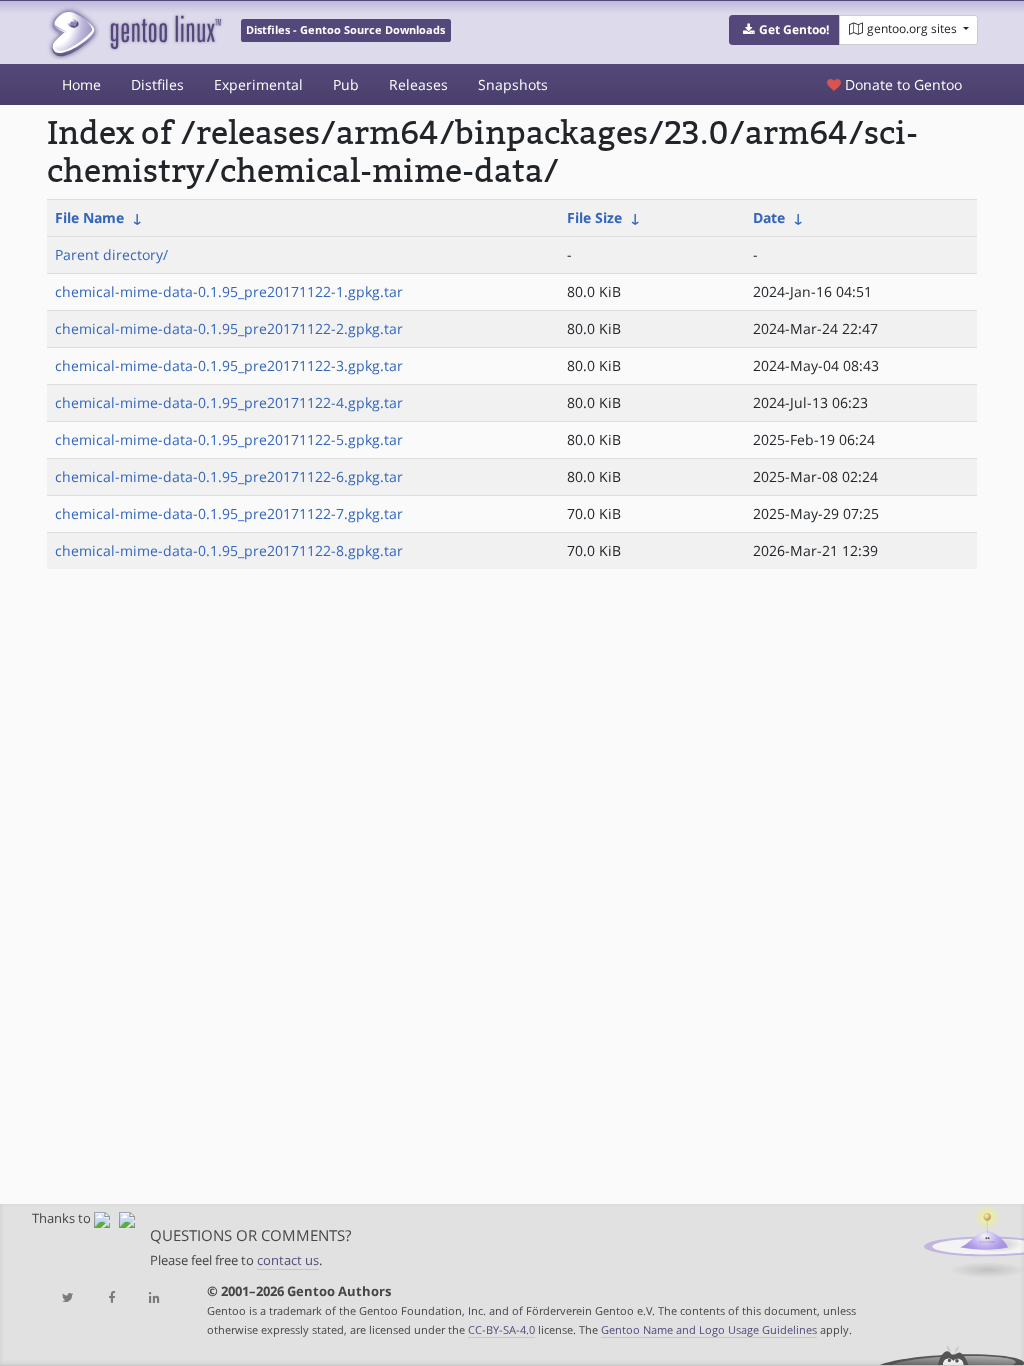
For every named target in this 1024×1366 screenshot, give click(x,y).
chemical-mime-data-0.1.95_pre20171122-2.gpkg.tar (229, 328)
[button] (784, 30)
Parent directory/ (111, 254)
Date (769, 217)
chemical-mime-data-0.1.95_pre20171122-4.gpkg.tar (229, 402)
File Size (594, 217)
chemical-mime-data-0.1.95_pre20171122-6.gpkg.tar (229, 476)
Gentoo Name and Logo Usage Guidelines (709, 1329)
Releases (418, 84)
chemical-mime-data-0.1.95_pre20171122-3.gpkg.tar (229, 365)
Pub (346, 84)
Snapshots (513, 84)
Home (81, 84)
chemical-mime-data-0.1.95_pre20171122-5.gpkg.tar (229, 439)
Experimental (258, 84)
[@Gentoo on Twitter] (68, 1298)
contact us (288, 1260)
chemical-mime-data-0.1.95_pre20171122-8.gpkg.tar (229, 550)
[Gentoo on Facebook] (111, 1298)
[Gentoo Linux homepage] (134, 32)
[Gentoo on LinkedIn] (154, 1298)
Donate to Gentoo (901, 84)
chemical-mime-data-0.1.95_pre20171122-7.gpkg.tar (229, 513)
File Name (89, 217)
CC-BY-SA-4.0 (501, 1329)
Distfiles (157, 84)
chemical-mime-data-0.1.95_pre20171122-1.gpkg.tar (229, 291)
